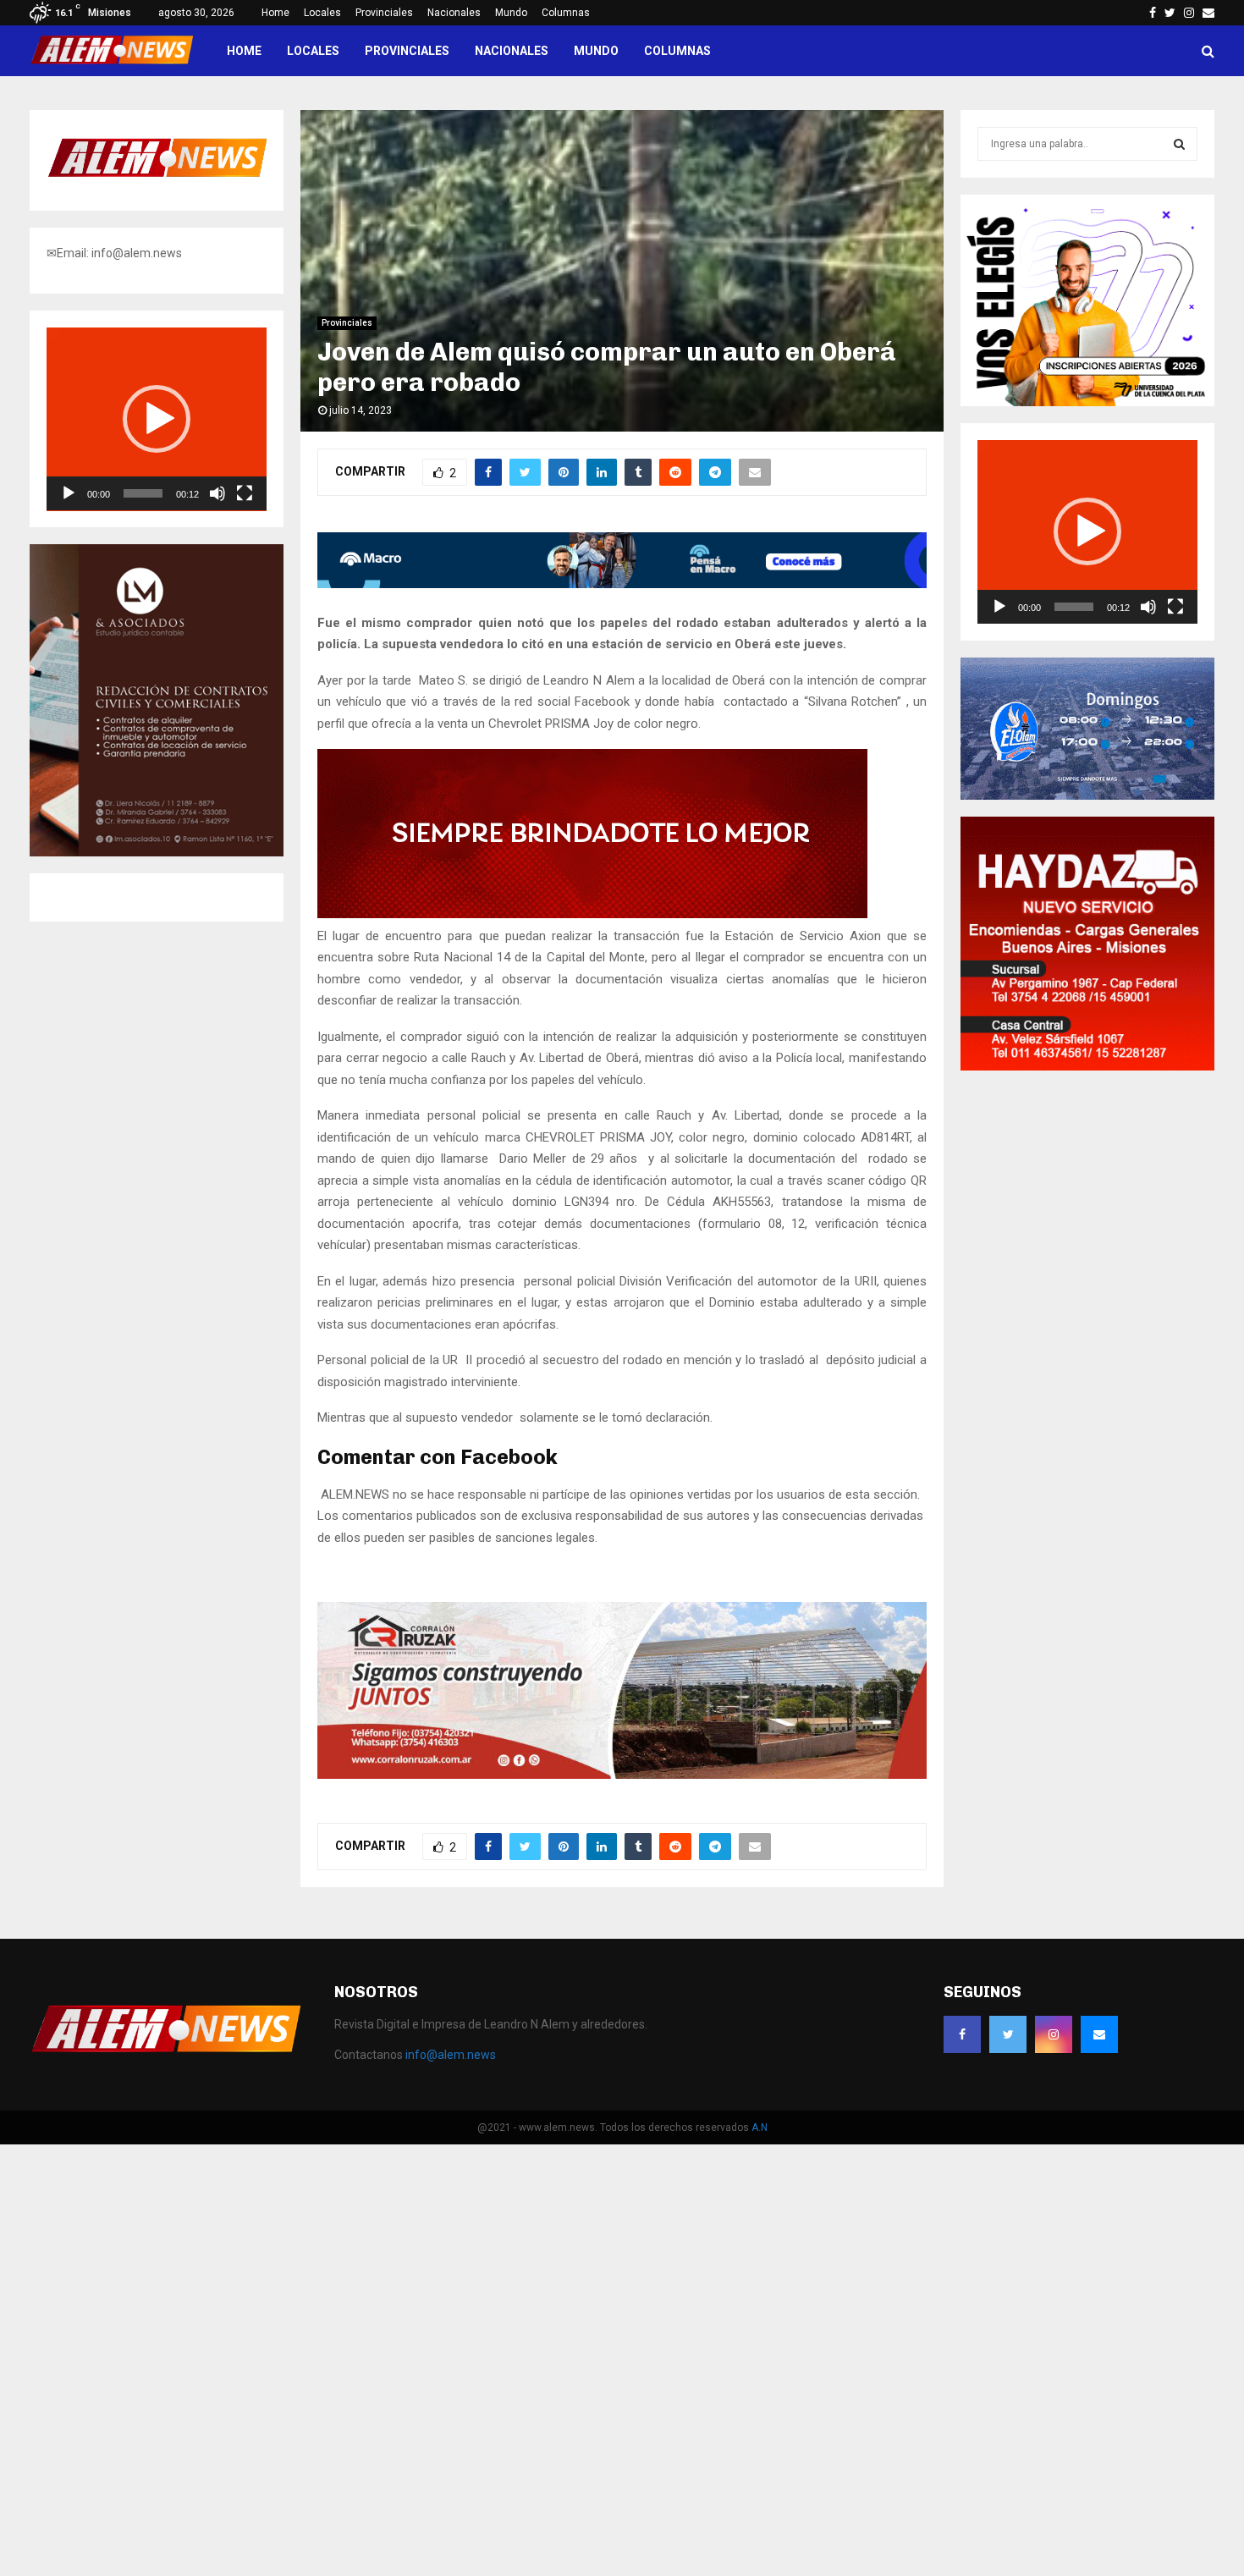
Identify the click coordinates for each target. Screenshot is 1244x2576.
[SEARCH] (1179, 144)
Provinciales (384, 13)
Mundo (511, 13)
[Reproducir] (69, 493)
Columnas (566, 13)
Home (275, 13)
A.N (760, 2127)
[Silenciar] (217, 493)
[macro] (622, 584)
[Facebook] (962, 2034)
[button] (157, 419)
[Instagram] (1054, 2034)
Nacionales (454, 13)
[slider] (143, 493)
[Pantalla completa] (245, 493)
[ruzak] (622, 1775)
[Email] (1099, 2034)
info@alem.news (451, 2055)
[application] (157, 419)
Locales (322, 13)
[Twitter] (1008, 2034)
